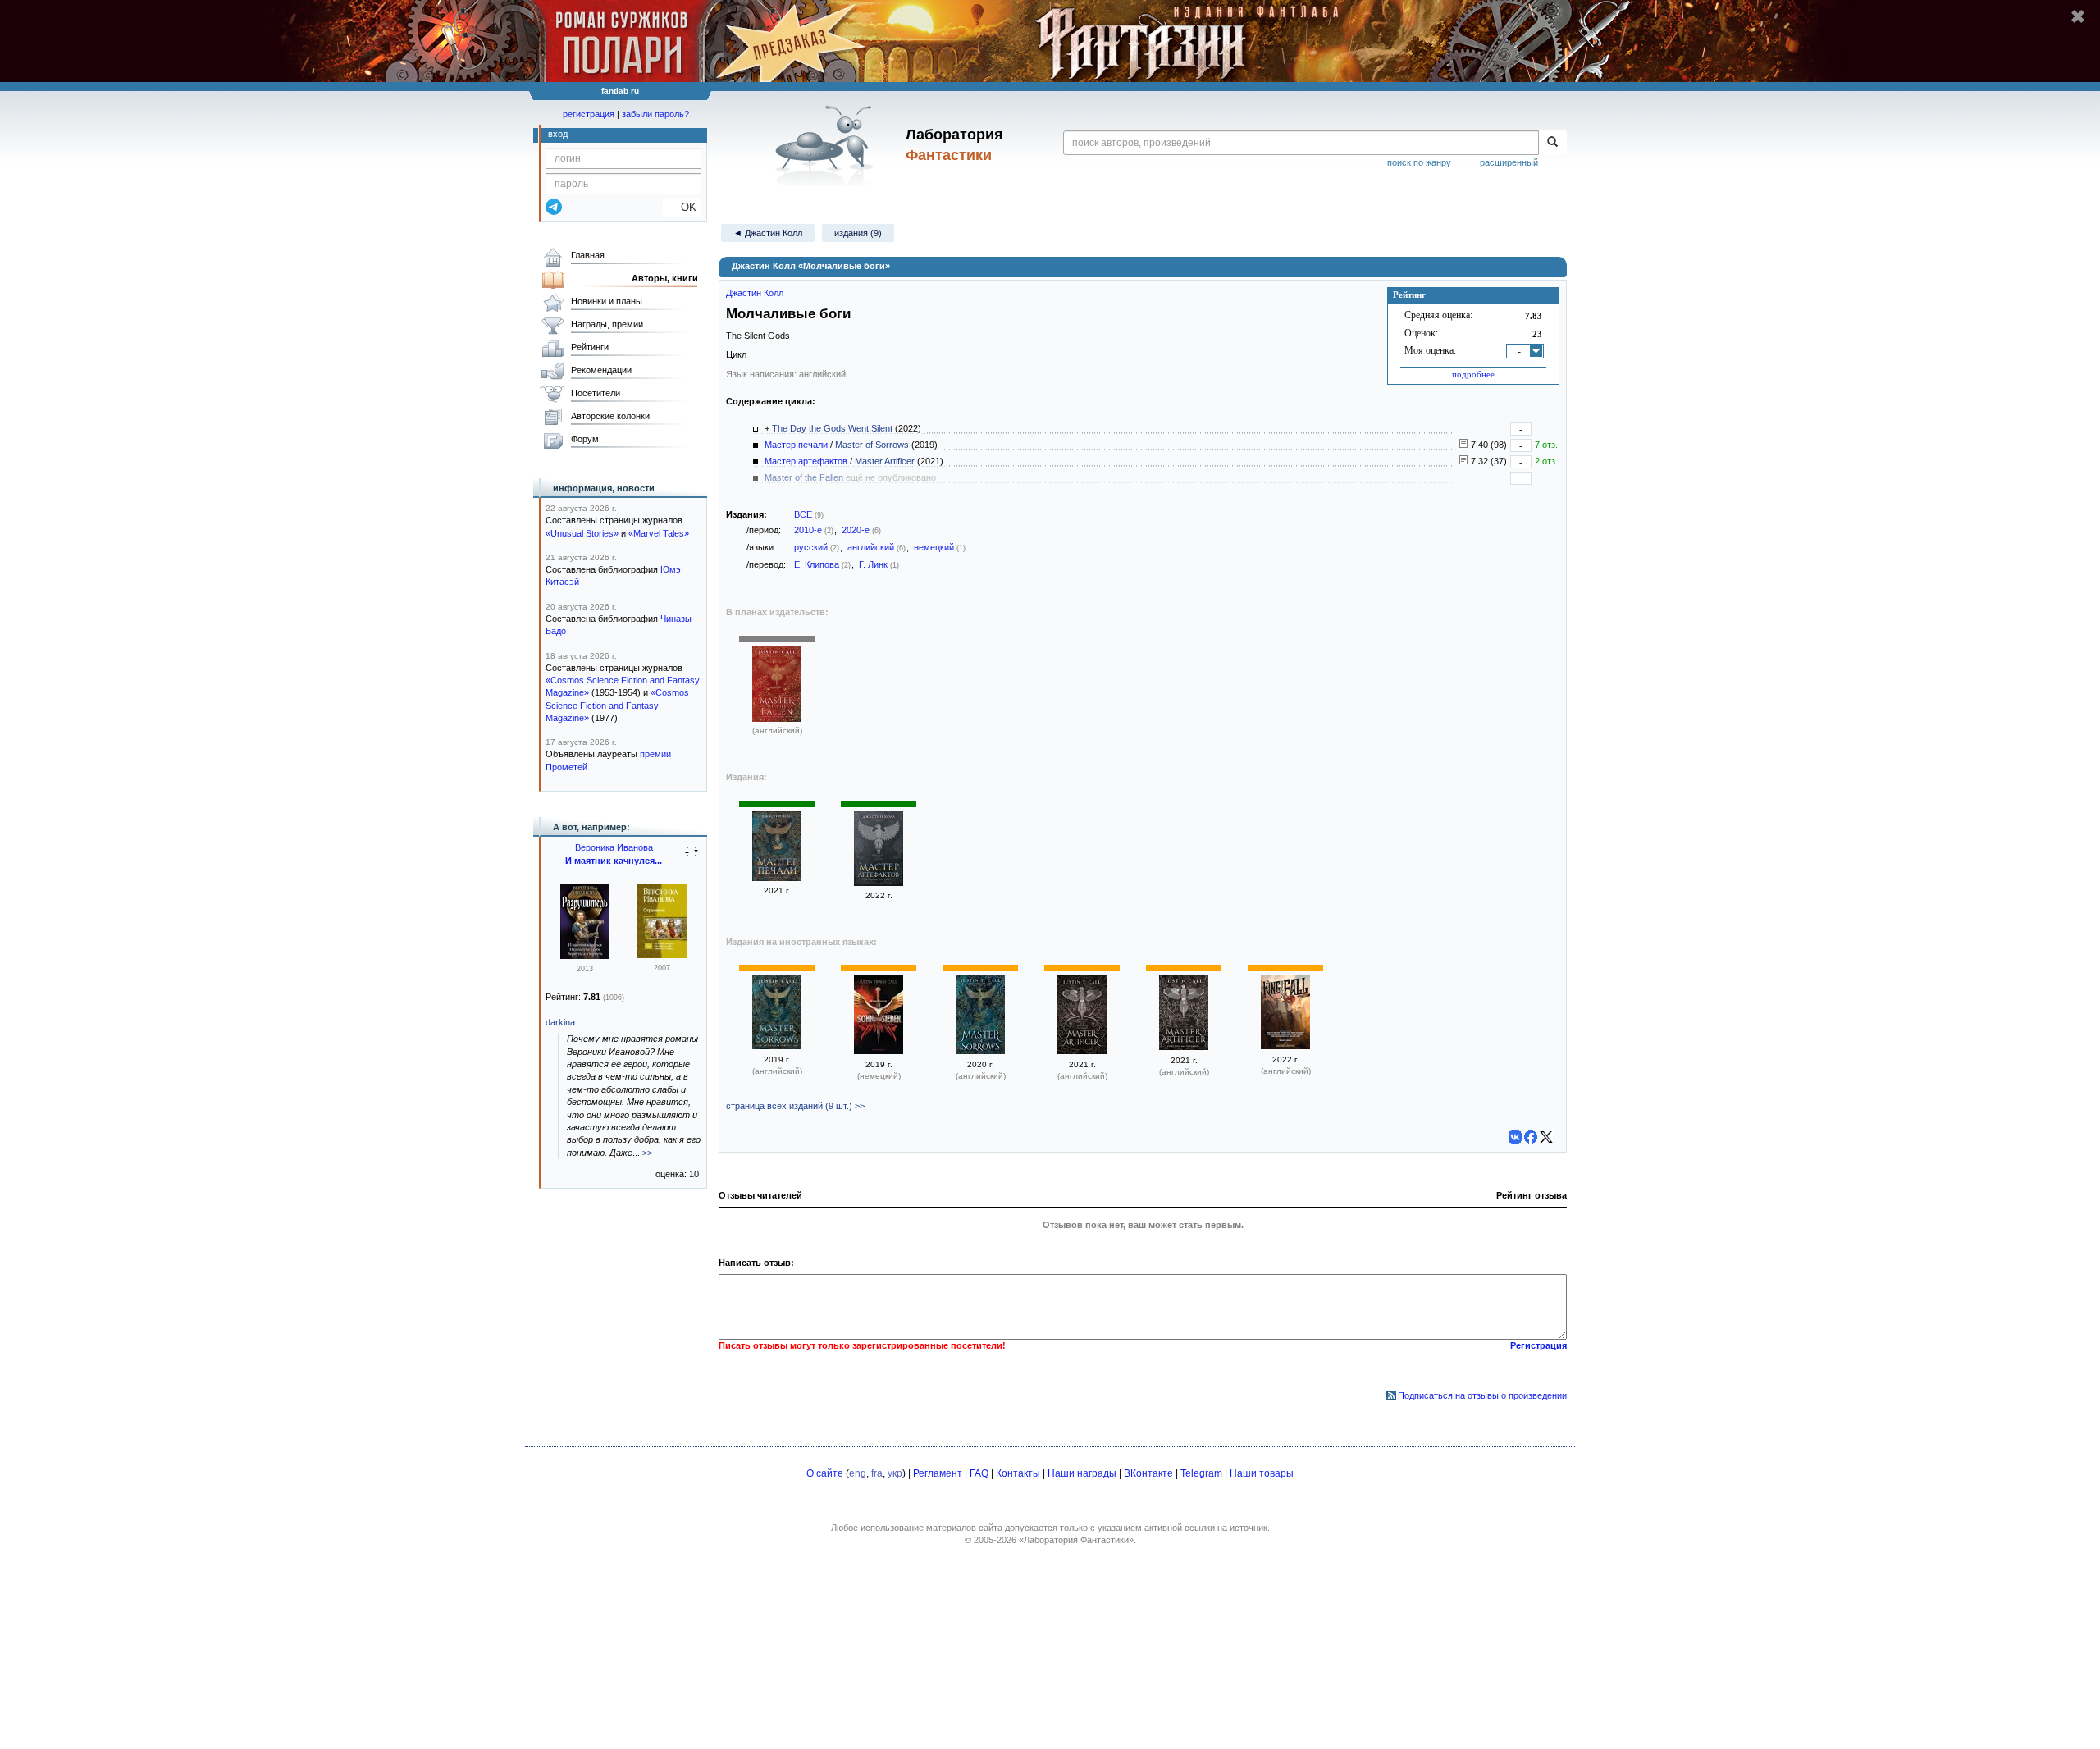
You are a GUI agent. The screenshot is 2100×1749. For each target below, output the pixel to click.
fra (877, 1473)
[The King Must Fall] (1285, 1046)
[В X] (1546, 1137)
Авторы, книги (665, 278)
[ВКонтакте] (1515, 1137)
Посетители (596, 393)
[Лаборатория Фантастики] (827, 145)
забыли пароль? (655, 114)
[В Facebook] (1531, 1137)
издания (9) (858, 233)
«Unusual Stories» (582, 533)
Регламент (938, 1473)
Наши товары (1262, 1473)
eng (858, 1473)
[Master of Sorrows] (777, 1046)
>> (647, 1153)
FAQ (979, 1473)
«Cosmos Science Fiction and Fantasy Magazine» (617, 705)
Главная (588, 255)
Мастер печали (796, 445)
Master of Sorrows (872, 445)
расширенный (1509, 162)
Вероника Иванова (614, 847)
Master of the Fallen (804, 477)
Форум (585, 439)
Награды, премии (607, 324)
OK (682, 207)
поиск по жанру (1419, 162)
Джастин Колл (755, 293)
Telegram (1201, 1473)
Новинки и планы (607, 301)
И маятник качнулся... (614, 861)
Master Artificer (885, 461)
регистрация (589, 114)
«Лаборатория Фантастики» (1076, 1540)
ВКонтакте (1148, 1473)
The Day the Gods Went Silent (832, 428)
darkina (560, 1022)
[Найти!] (1552, 143)
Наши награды (1082, 1473)
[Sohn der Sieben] (879, 1051)
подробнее (1473, 374)
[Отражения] (662, 955)
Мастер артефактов (806, 461)
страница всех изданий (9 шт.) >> (795, 1106)
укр (895, 1473)
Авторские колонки (610, 416)
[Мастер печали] (777, 878)
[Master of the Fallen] (777, 719)
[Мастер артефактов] (879, 883)
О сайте (825, 1473)
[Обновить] (692, 858)
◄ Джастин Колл (768, 233)
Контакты (1018, 1473)
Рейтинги (590, 347)
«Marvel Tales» (659, 533)
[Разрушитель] (585, 956)
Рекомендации (601, 370)
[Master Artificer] (1082, 1051)
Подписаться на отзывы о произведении (1482, 1395)
